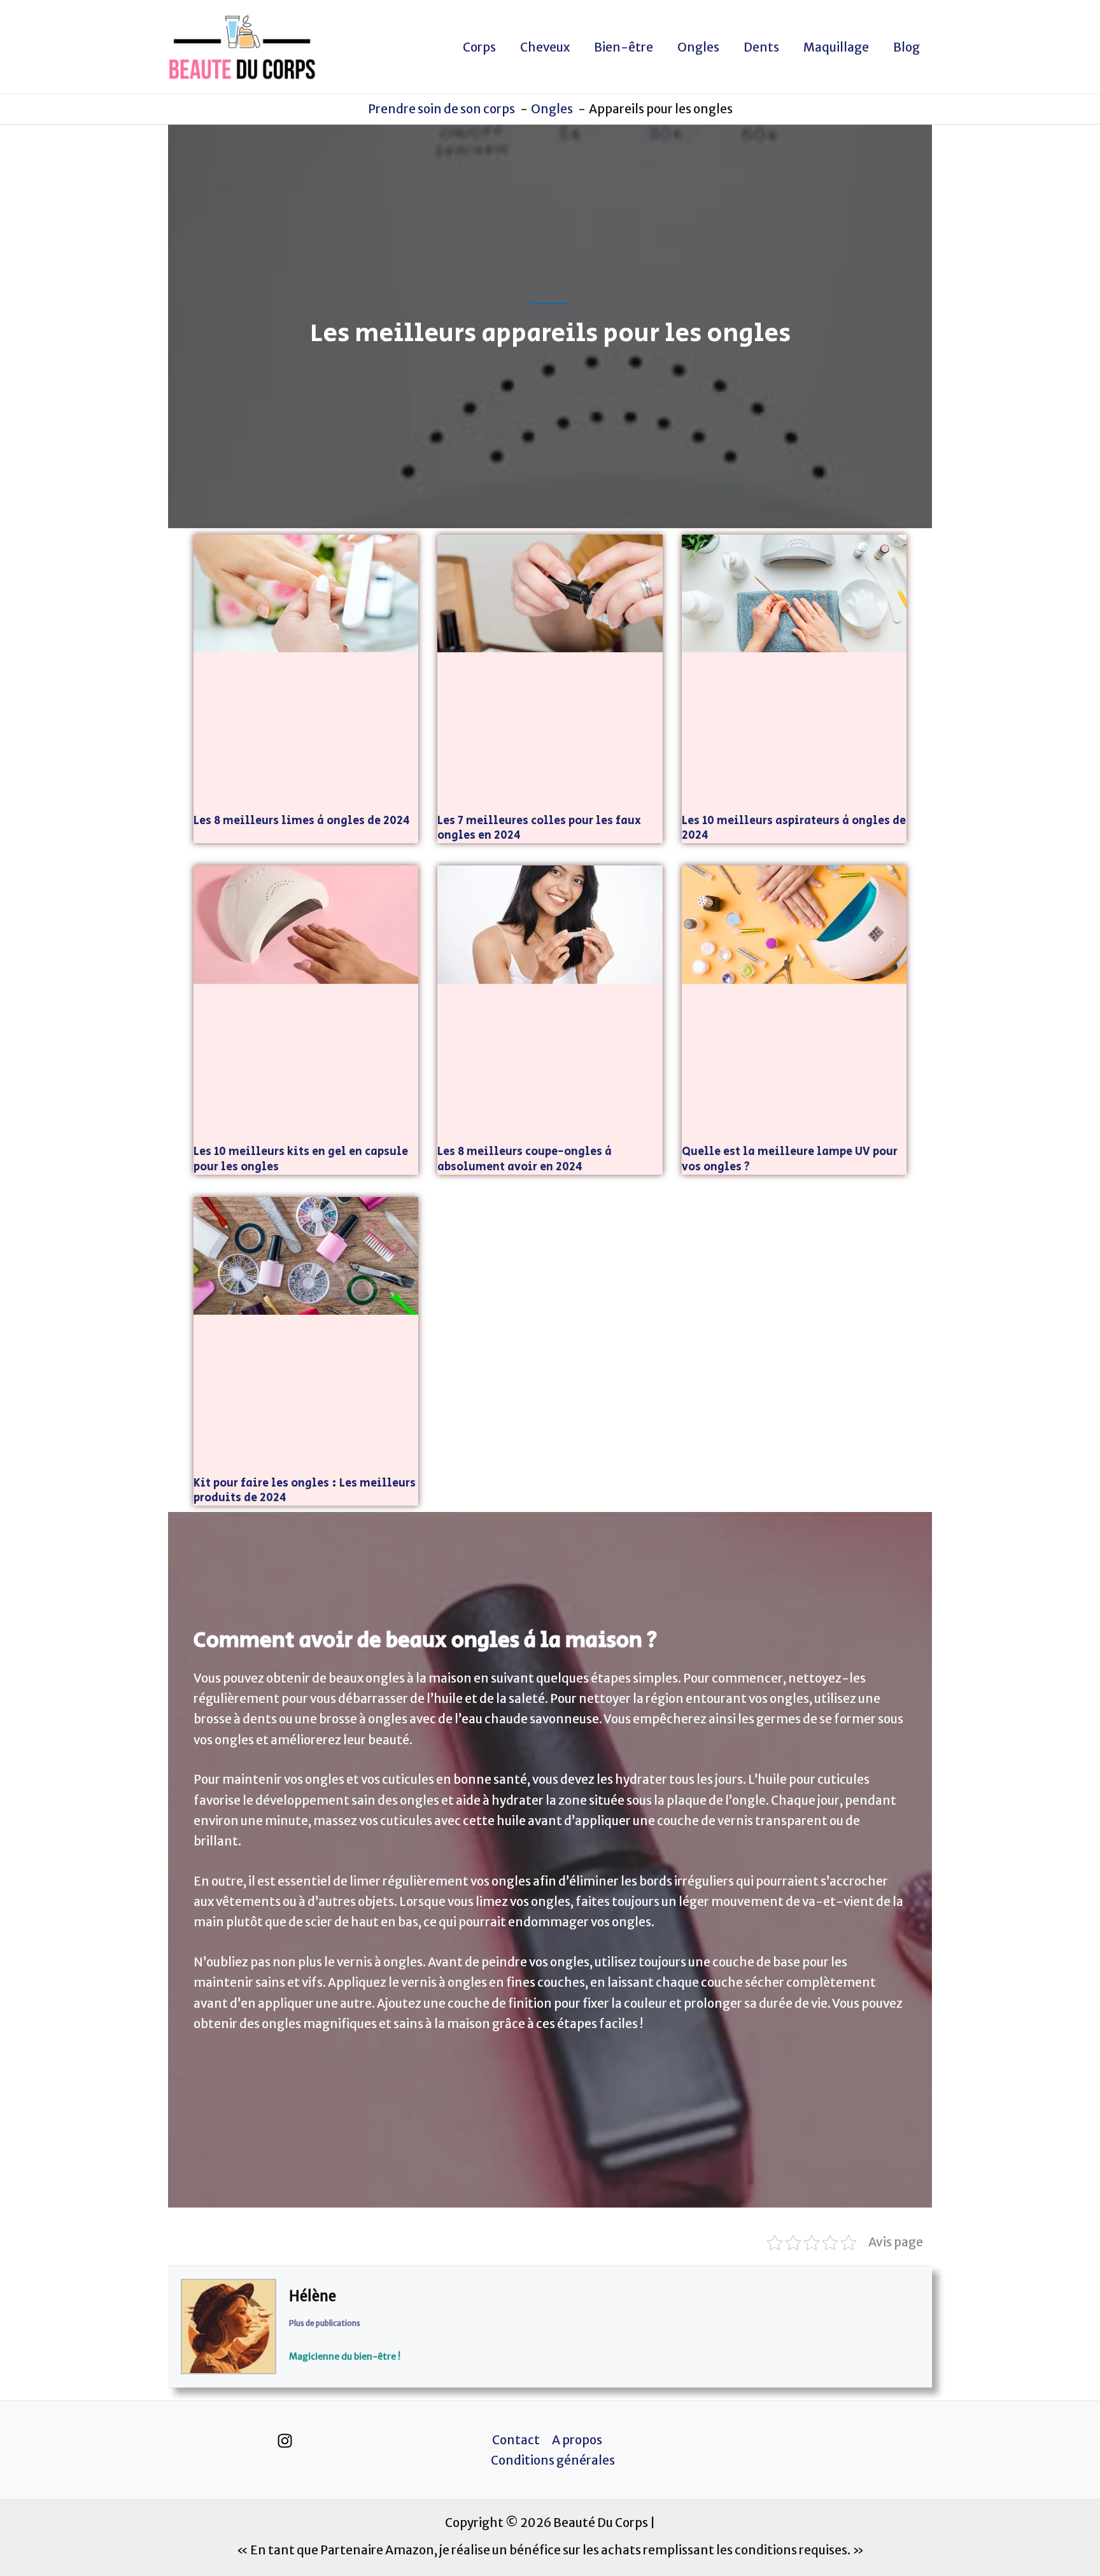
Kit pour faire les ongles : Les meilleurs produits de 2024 (305, 1491)
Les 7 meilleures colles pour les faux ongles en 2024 (539, 828)
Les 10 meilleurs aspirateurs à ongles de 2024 (794, 828)
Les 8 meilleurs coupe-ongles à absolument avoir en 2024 (525, 1159)
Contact (516, 2440)
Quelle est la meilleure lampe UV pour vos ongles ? (790, 1159)
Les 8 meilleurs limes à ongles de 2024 (302, 821)
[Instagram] (285, 2441)
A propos (577, 2440)
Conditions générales (553, 2460)
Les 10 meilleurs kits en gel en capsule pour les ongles (301, 1159)
